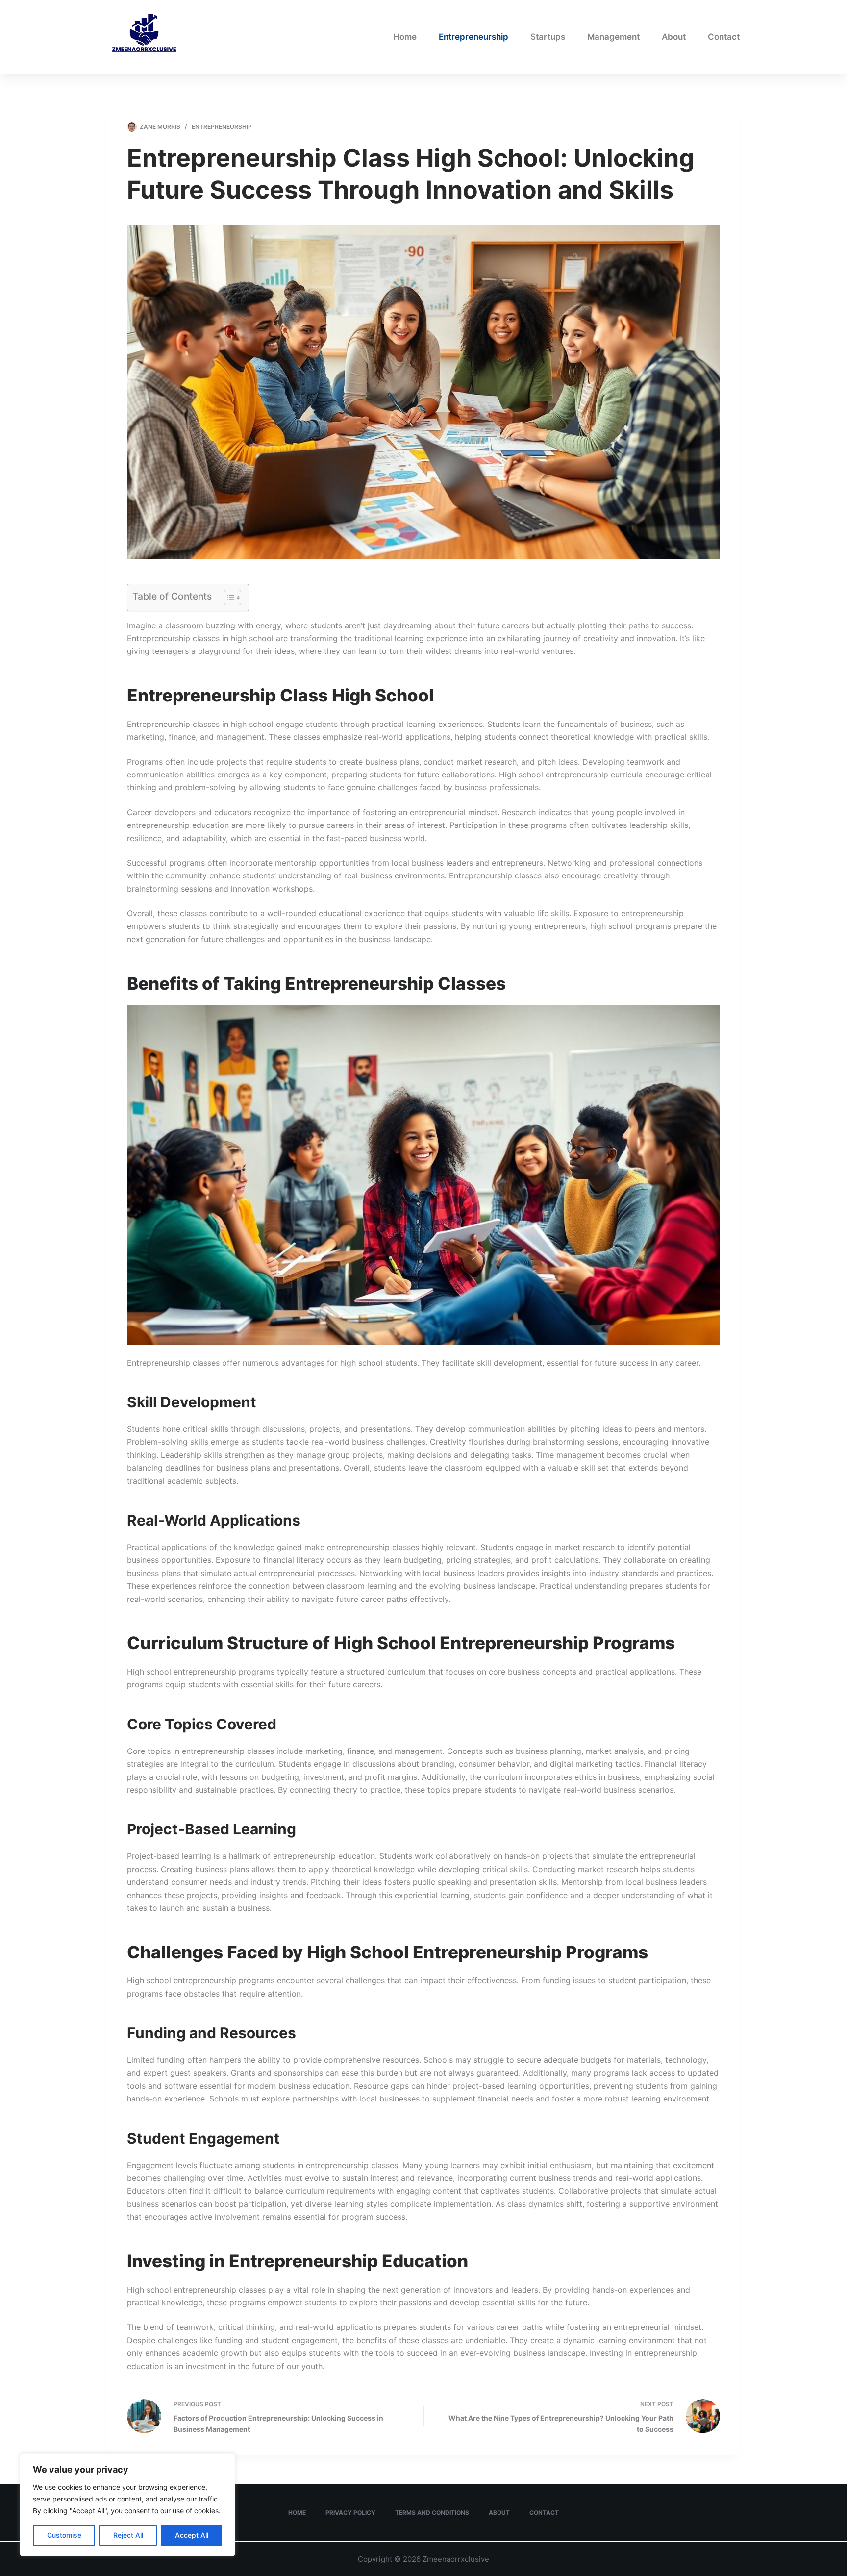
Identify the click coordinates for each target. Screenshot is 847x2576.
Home (405, 37)
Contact (724, 37)
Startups (548, 37)
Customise (64, 2535)
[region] (127, 2505)
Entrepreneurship (473, 37)
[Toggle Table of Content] (228, 598)
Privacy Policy (350, 2513)
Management (613, 37)
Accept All (192, 2535)
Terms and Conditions (432, 2513)
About (674, 37)
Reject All (128, 2535)
